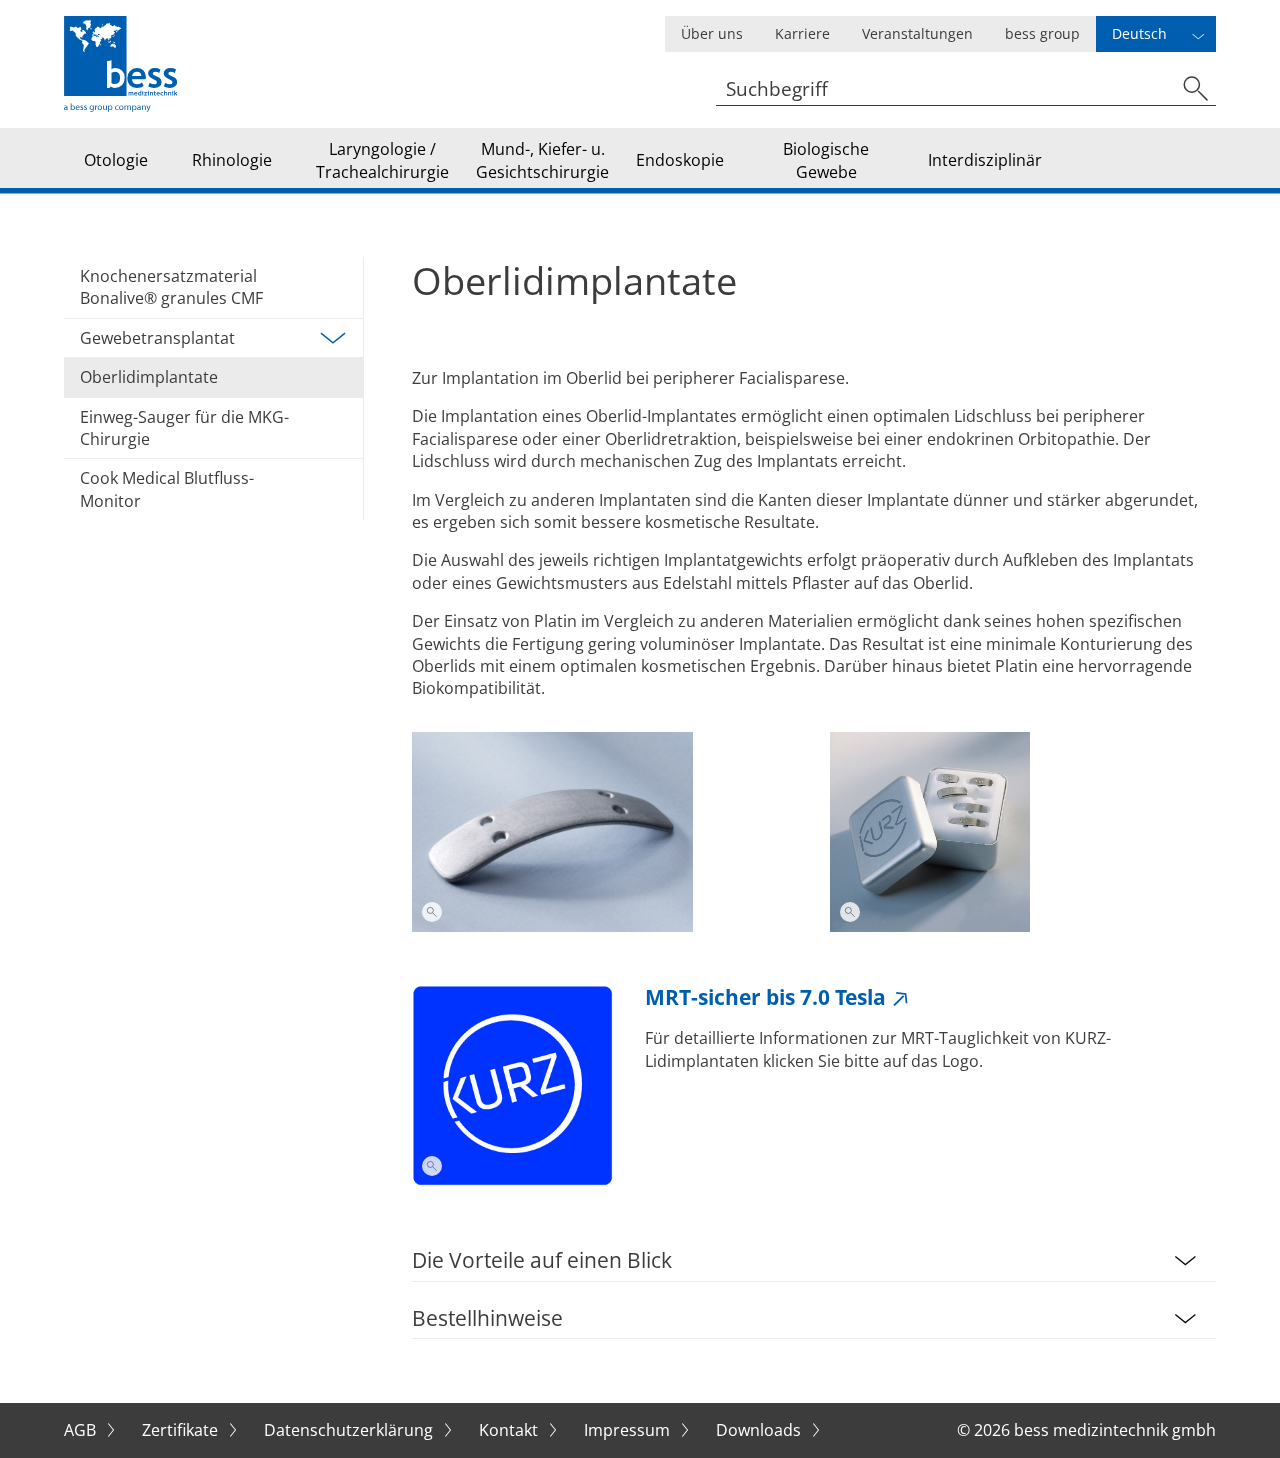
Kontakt (510, 1430)
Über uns (712, 33)
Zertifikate (182, 1430)
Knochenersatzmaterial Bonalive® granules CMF (171, 287)
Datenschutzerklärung (350, 1430)
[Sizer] (1023, 832)
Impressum (629, 1430)
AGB (82, 1430)
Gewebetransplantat (157, 338)
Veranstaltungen (917, 33)
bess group (1042, 33)
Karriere (802, 33)
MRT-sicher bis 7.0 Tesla (765, 997)
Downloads (760, 1430)
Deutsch (1139, 33)
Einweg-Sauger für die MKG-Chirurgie (184, 428)
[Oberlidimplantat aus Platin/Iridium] (605, 832)
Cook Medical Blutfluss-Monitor (167, 489)
